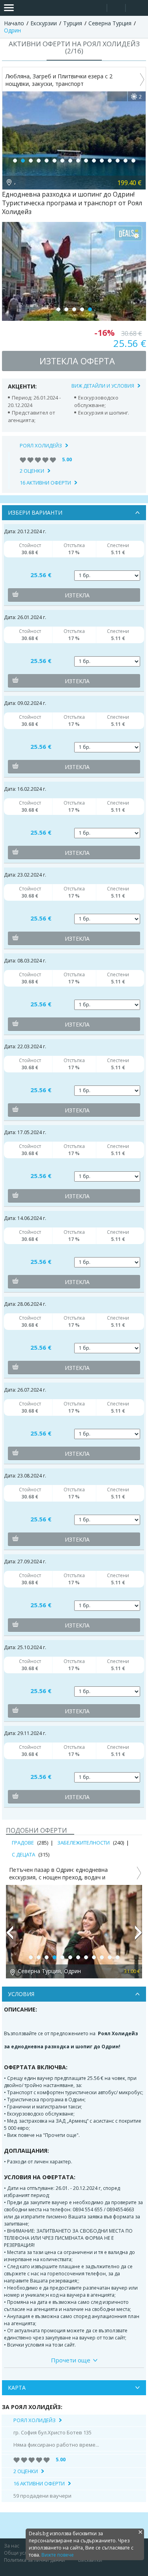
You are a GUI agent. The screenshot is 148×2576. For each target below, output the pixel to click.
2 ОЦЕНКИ (32, 471)
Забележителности (83, 1843)
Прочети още (71, 2360)
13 (110, 161)
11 (94, 161)
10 (86, 161)
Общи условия (21, 2553)
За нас (12, 2546)
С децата (23, 1854)
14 (118, 161)
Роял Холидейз (41, 445)
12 (102, 161)
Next (139, 1936)
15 (126, 161)
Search (98, 8)
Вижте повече (58, 2555)
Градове (23, 1843)
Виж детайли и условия (103, 386)
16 (133, 161)
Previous (9, 1936)
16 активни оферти (45, 483)
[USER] (117, 9)
